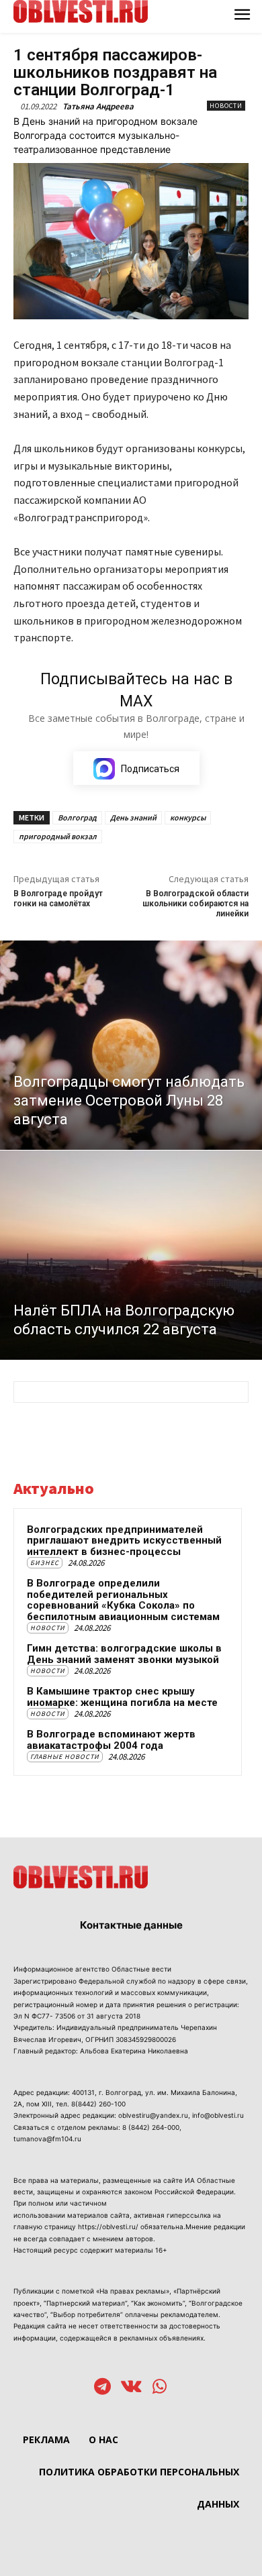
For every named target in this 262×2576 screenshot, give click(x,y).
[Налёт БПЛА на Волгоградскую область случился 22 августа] (131, 1255)
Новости (226, 106)
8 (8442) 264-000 (151, 2127)
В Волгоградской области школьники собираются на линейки (195, 904)
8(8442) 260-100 (98, 2104)
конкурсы (188, 817)
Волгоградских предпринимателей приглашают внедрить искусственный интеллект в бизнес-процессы (124, 1541)
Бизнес (45, 1563)
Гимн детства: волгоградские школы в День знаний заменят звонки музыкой (124, 1654)
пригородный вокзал (58, 836)
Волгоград (77, 817)
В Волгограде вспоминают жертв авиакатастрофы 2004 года (111, 1740)
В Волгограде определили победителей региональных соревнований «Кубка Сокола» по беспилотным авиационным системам (123, 1600)
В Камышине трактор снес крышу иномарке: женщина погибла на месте (122, 1697)
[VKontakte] (131, 2388)
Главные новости (65, 1757)
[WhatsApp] (160, 2388)
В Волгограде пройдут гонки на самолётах (58, 899)
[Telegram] (102, 2388)
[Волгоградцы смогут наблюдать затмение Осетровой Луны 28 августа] (131, 1045)
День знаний (133, 817)
